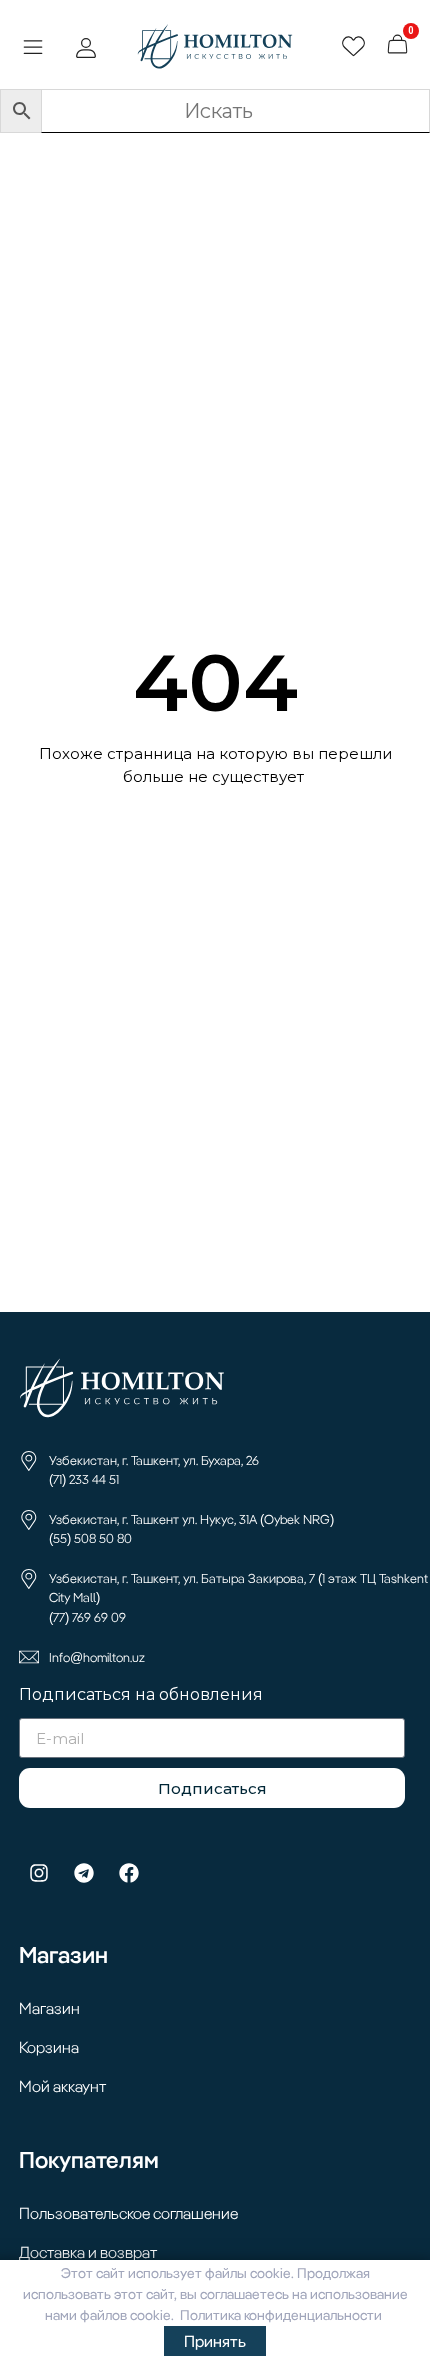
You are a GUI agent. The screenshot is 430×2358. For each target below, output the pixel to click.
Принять (215, 2341)
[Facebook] (129, 1873)
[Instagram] (39, 1873)
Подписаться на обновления (141, 1695)
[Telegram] (84, 1873)
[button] (32, 49)
